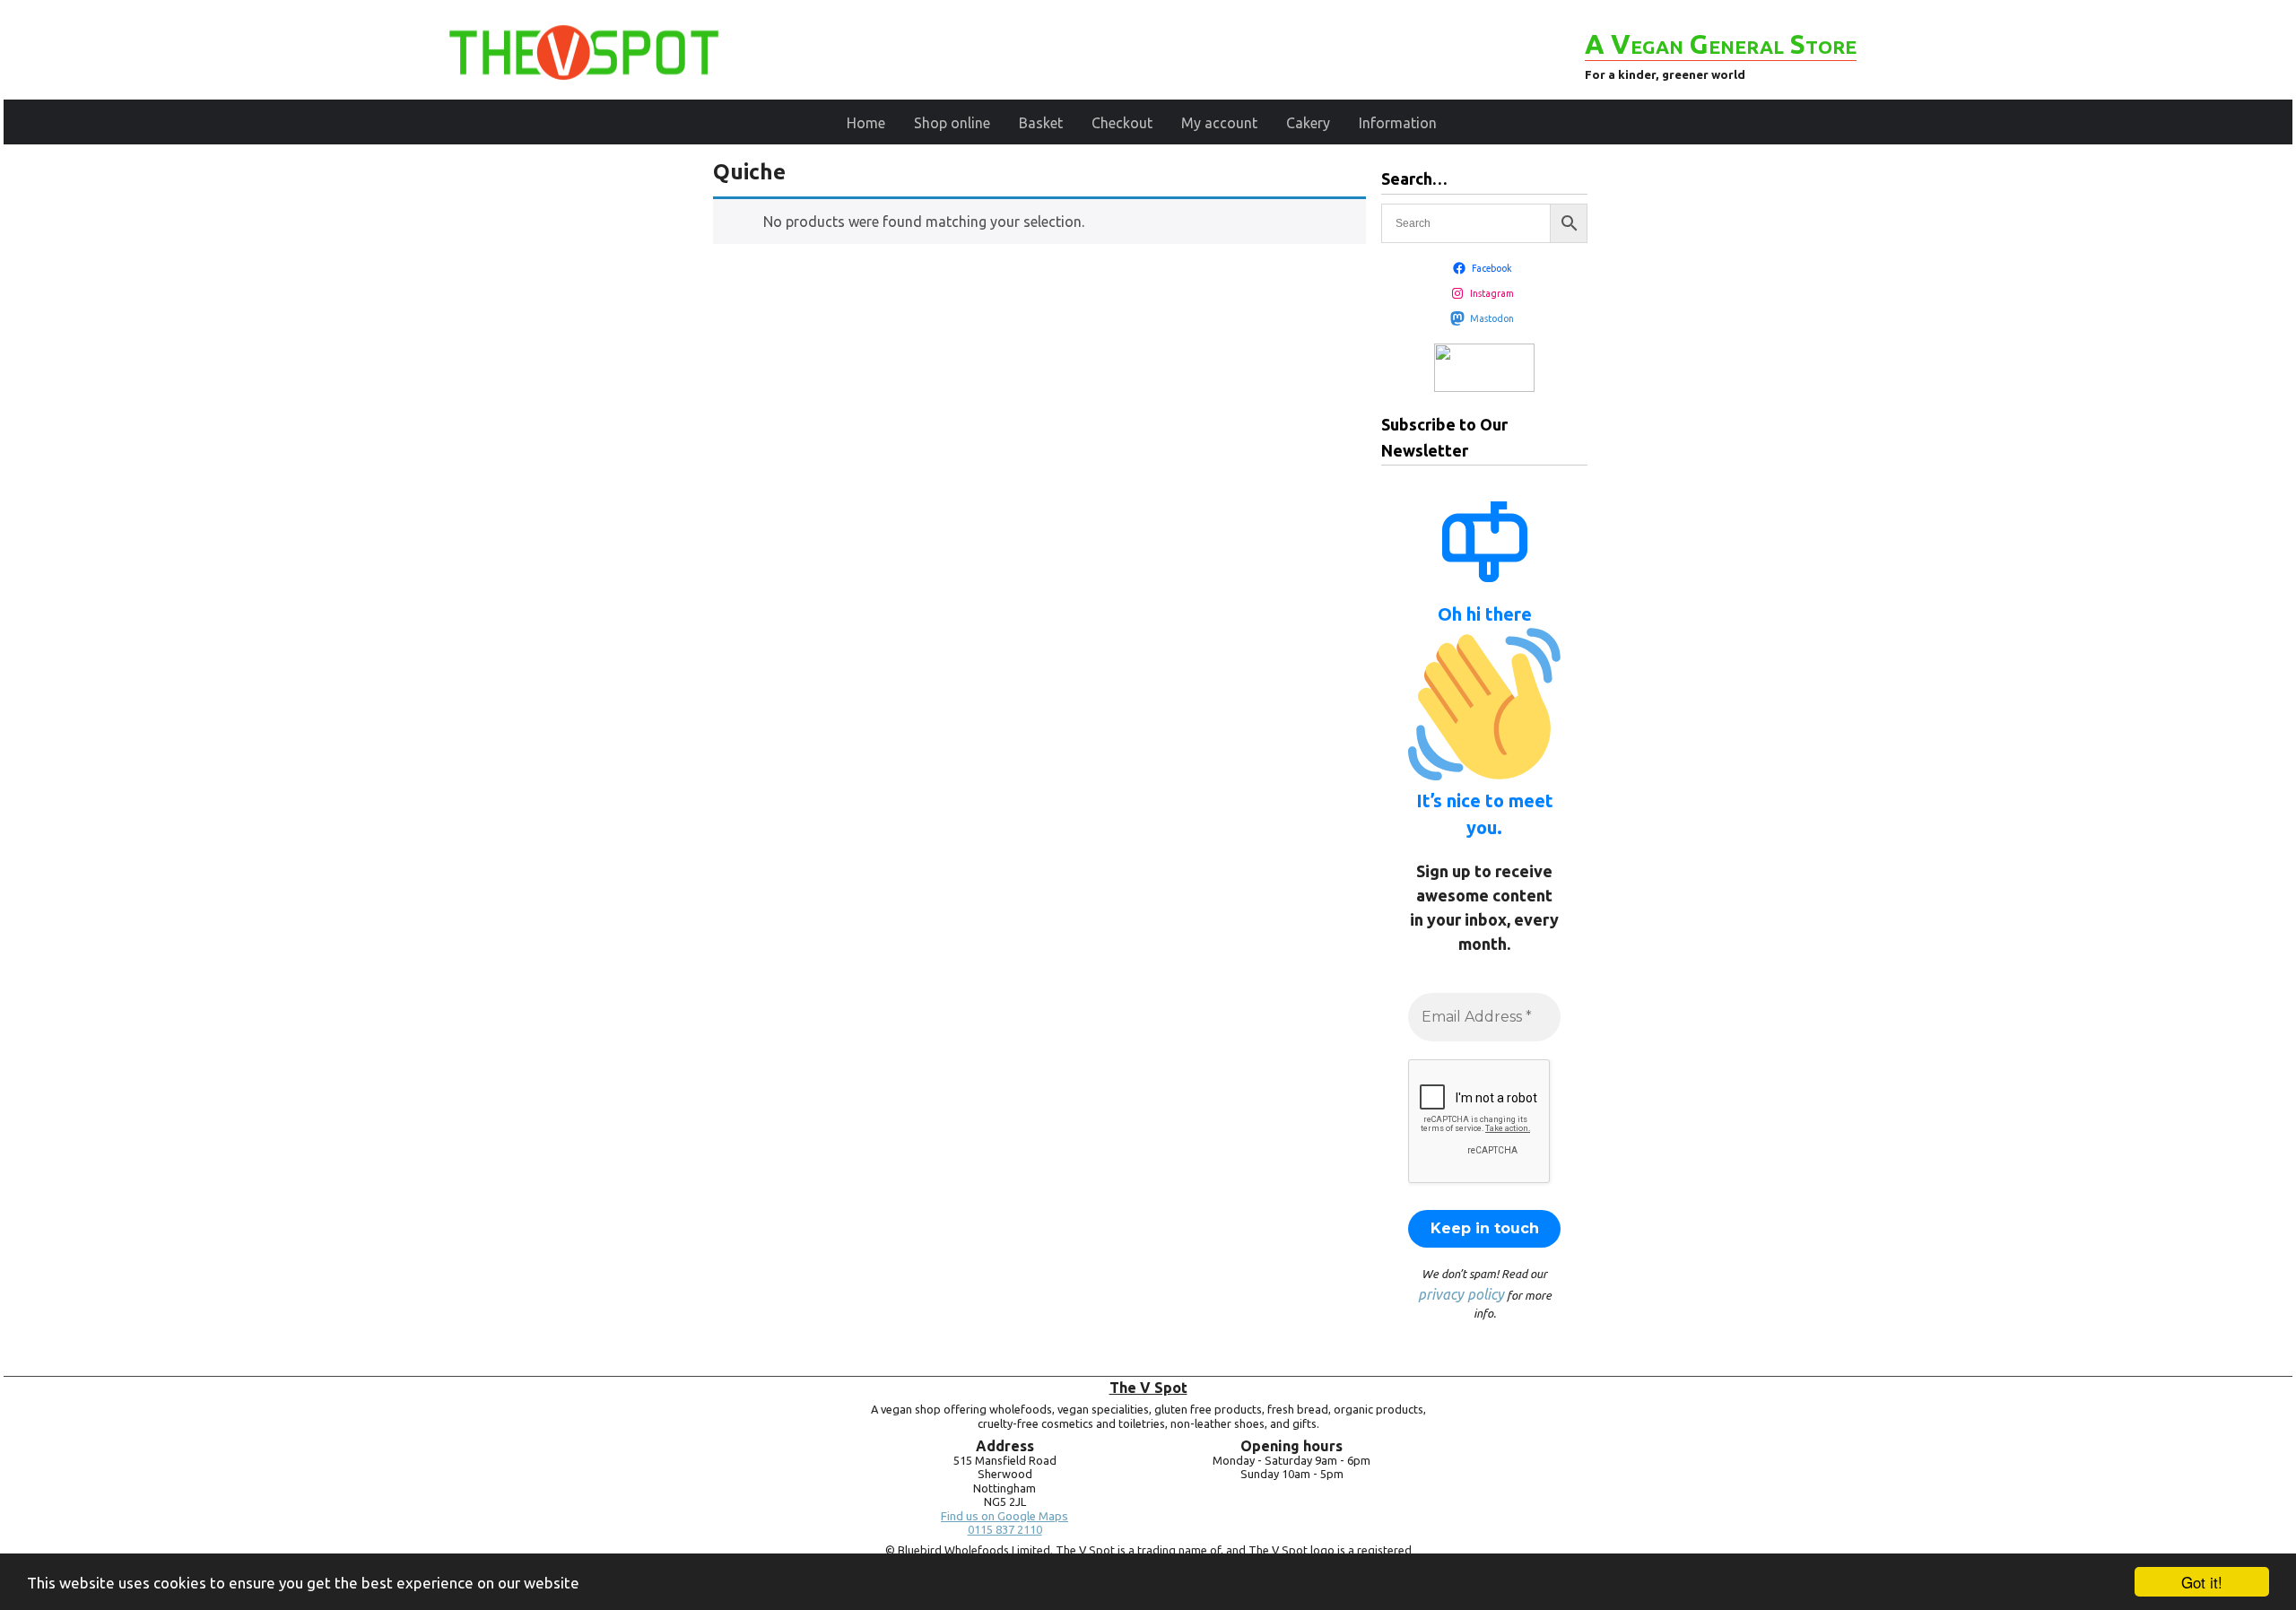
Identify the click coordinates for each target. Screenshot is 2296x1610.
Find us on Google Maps (1004, 1516)
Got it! (2202, 1582)
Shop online (952, 123)
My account (1219, 123)
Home (866, 123)
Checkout (1122, 123)
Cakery (1308, 123)
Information (1398, 123)
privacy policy (1461, 1294)
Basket (1041, 123)
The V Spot (1148, 1388)
